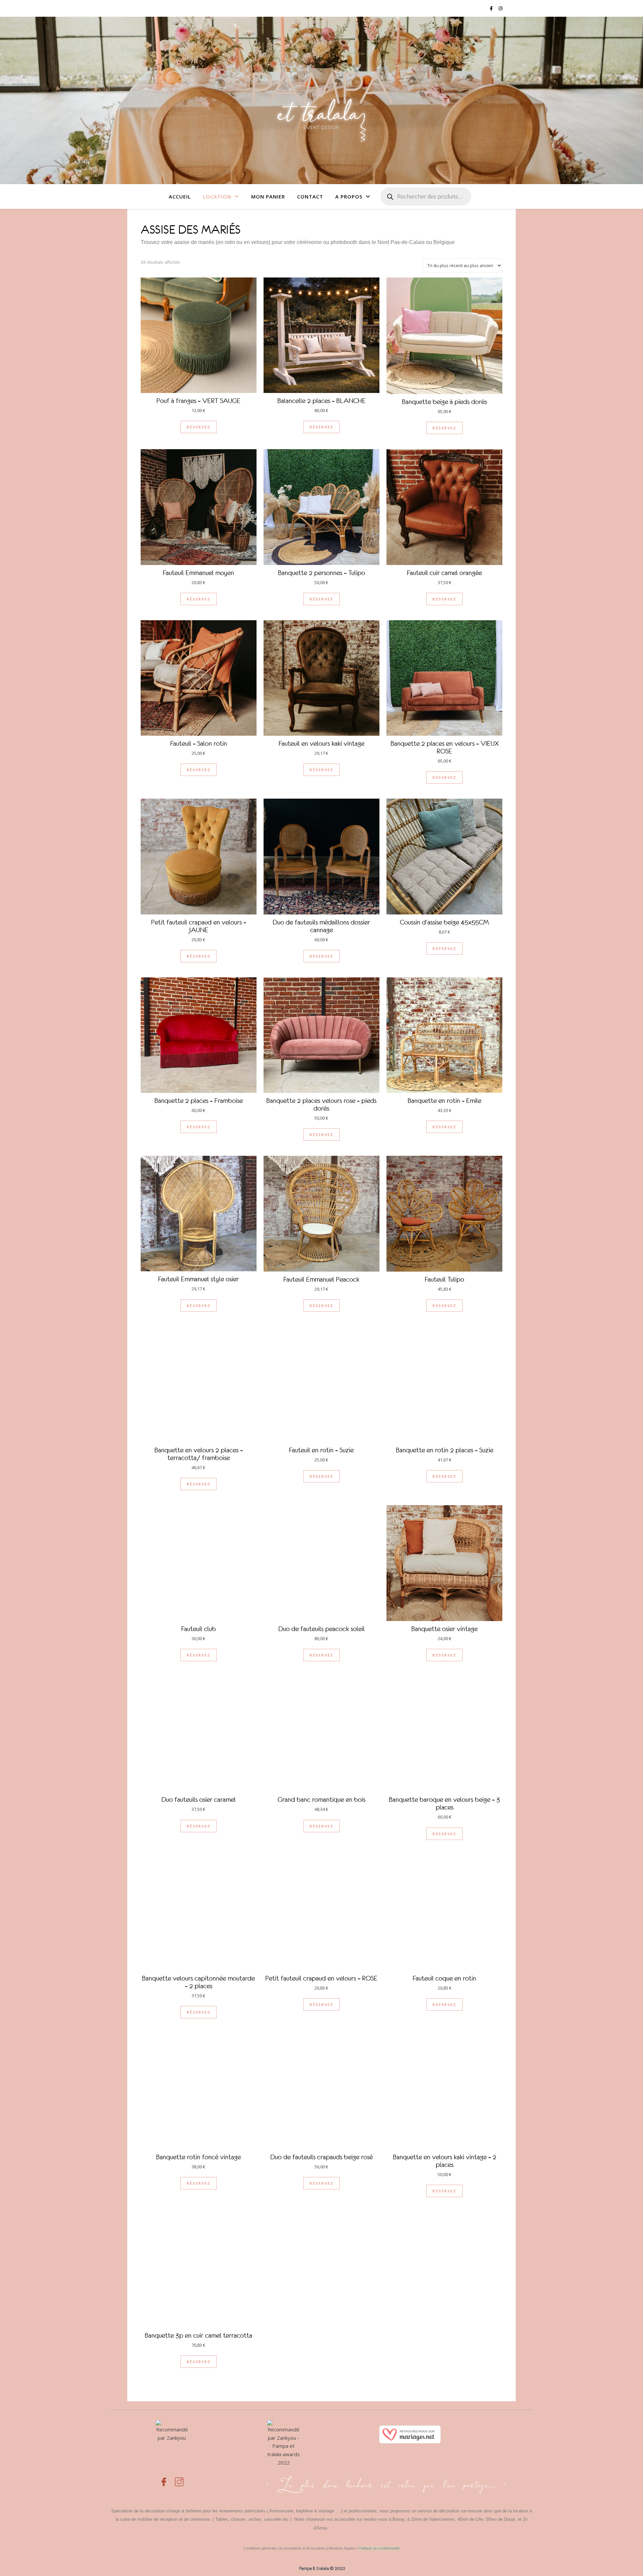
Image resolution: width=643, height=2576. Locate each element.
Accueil (180, 196)
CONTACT (310, 196)
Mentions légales (342, 2548)
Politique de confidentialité (379, 2548)
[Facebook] (164, 2478)
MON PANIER (268, 196)
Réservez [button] (199, 427)
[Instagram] (179, 2478)
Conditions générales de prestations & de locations (284, 2548)
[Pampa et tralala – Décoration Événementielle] (321, 100)
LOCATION (217, 196)
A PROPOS (349, 196)
